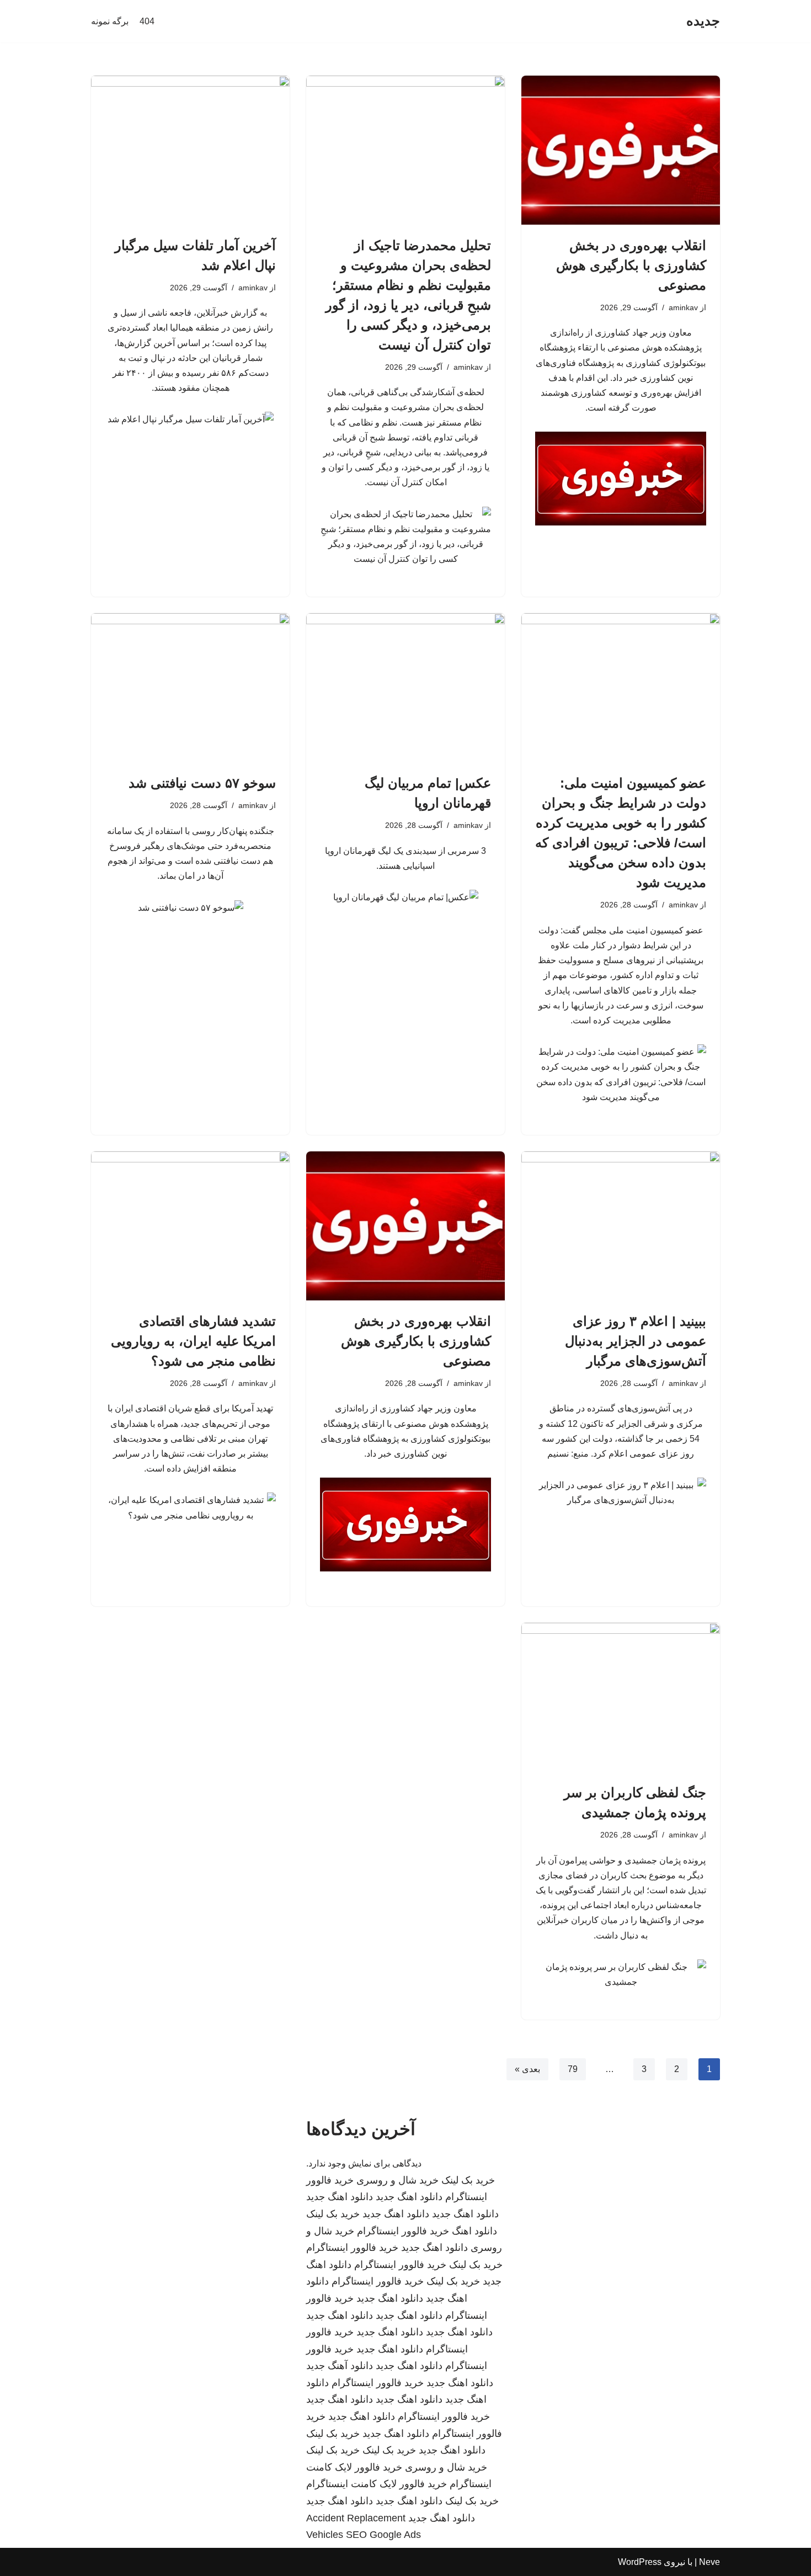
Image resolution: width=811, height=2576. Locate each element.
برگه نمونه (110, 21)
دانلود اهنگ (474, 2231)
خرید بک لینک (468, 2180)
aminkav (683, 307)
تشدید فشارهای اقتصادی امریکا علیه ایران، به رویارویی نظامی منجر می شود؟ (193, 1341)
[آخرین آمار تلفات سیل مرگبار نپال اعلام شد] (190, 150)
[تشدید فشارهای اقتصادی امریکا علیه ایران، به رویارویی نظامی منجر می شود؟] (190, 1226)
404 (147, 21)
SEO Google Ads (383, 2535)
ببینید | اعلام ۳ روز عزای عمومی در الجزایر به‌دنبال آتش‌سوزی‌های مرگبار (636, 1341)
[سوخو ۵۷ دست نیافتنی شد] (190, 688)
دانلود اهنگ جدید (409, 2197)
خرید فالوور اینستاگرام (403, 2231)
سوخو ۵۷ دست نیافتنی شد (202, 783)
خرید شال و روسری (398, 2180)
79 (573, 2069)
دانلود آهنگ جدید (340, 2366)
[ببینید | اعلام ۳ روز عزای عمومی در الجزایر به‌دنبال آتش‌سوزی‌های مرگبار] (621, 1226)
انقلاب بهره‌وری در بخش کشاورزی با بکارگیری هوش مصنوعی (631, 265)
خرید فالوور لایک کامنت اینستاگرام (377, 2484)
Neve (709, 2562)
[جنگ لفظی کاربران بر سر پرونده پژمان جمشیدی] (621, 1697)
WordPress (640, 2562)
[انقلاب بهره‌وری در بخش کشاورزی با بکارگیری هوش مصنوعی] (621, 150)
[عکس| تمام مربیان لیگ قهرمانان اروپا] (405, 688)
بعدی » (527, 2069)
